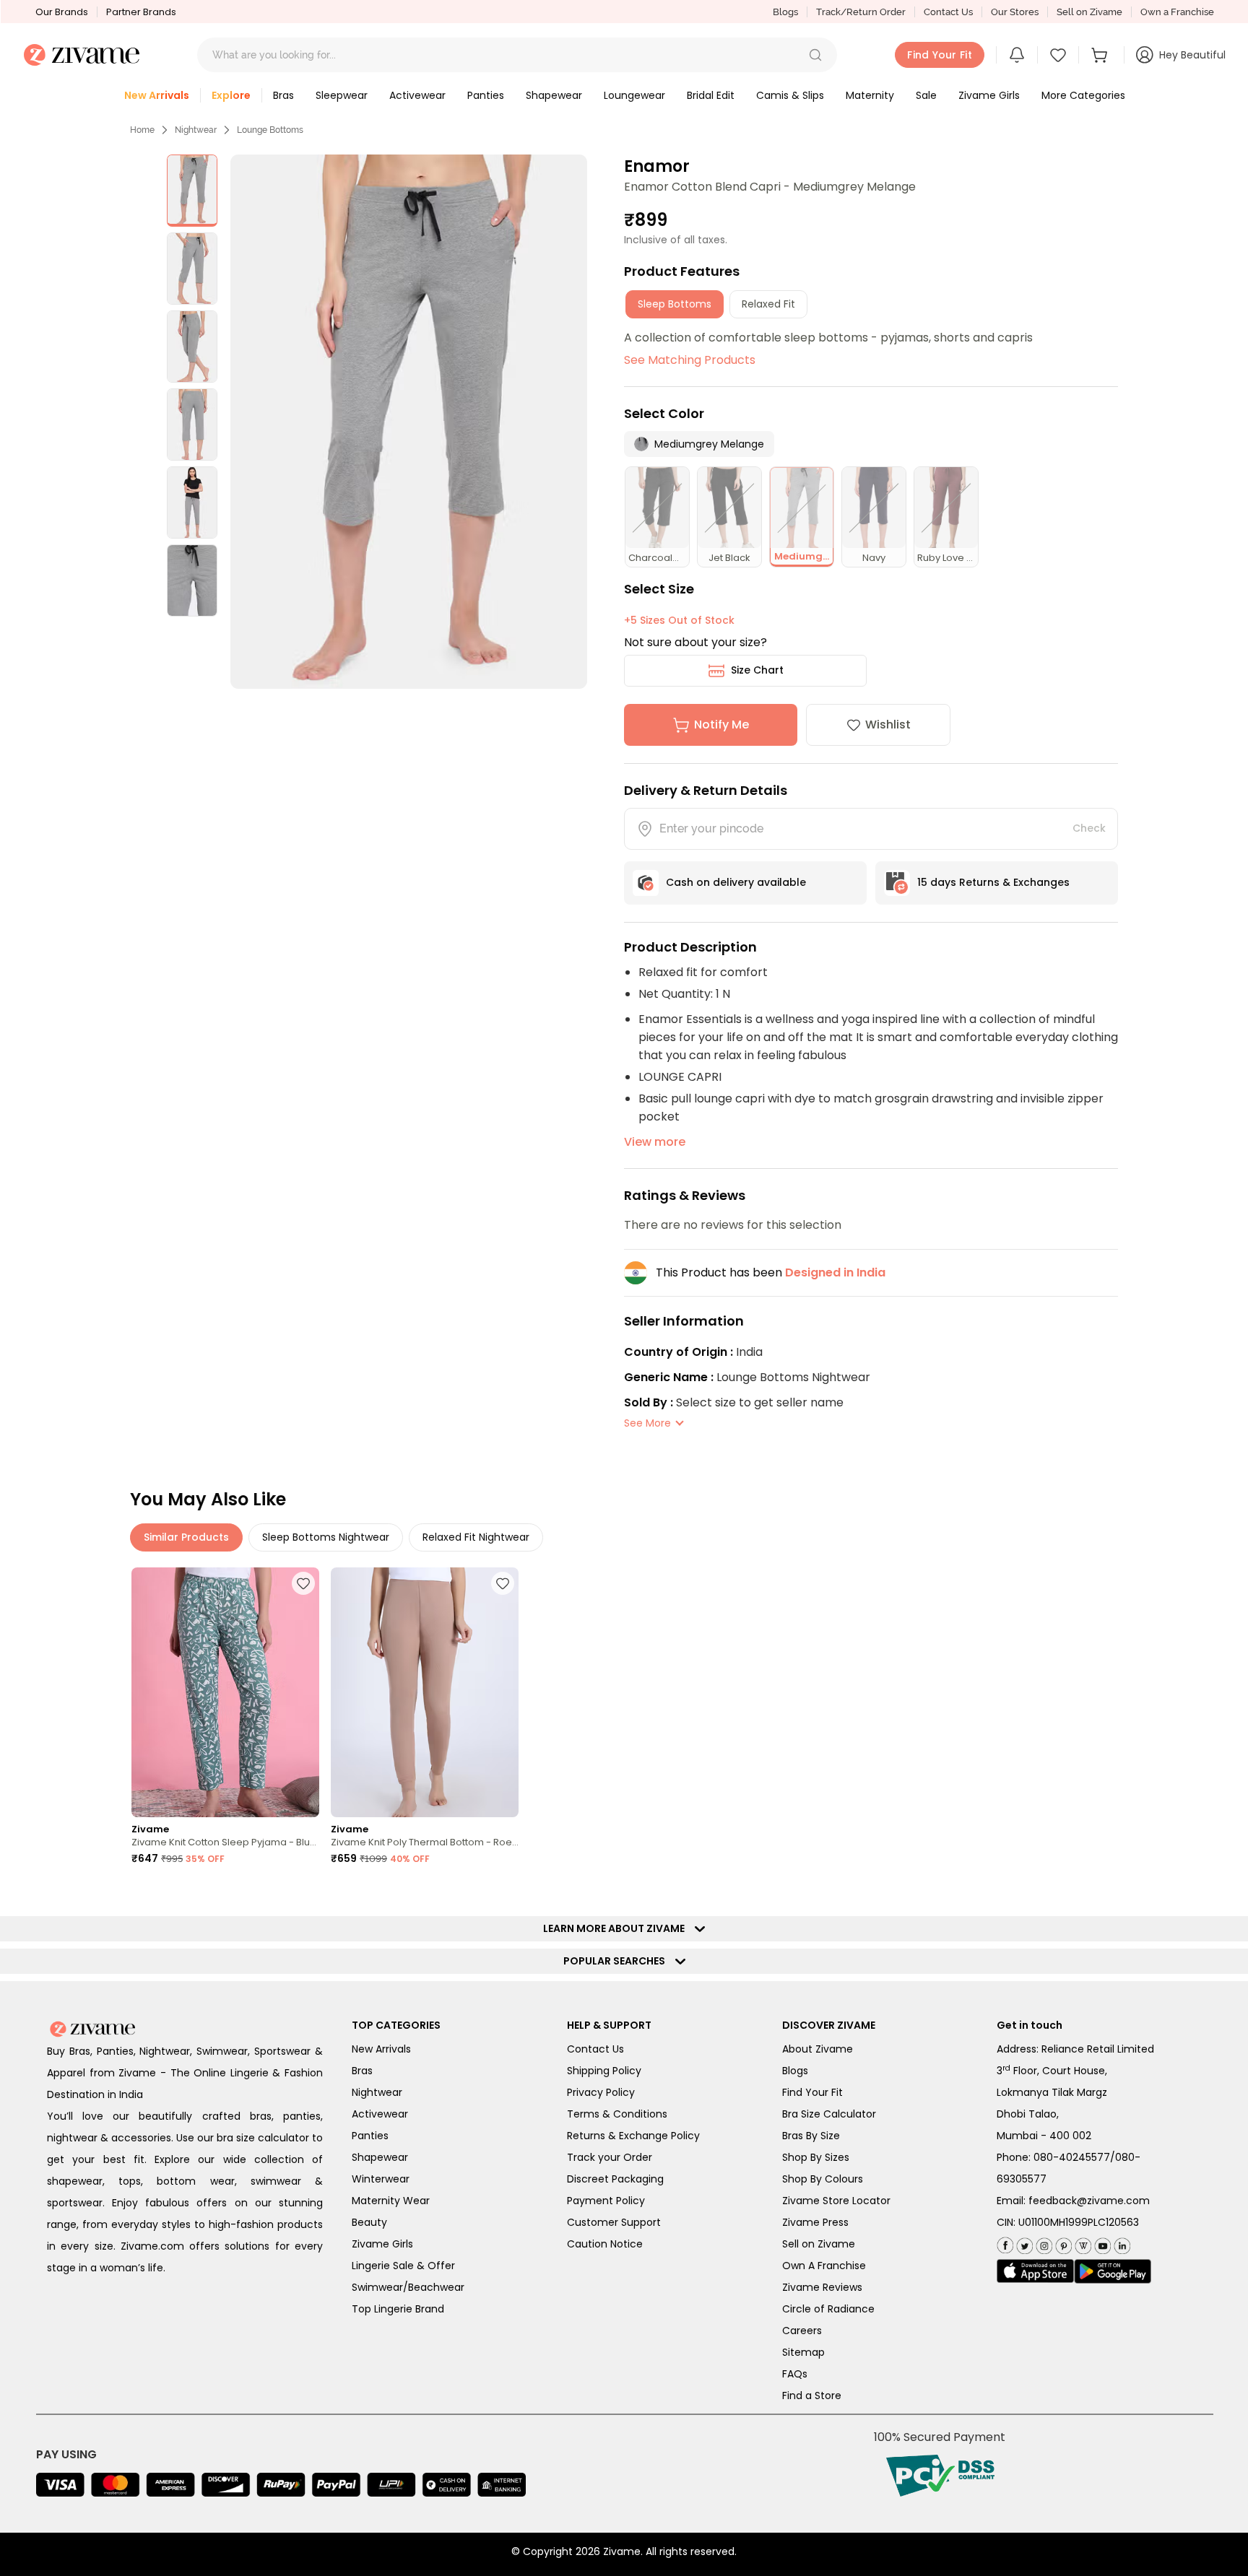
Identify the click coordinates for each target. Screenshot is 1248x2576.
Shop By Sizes (816, 2157)
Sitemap (803, 2352)
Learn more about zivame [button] (617, 1928)
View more (655, 1142)
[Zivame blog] (1082, 2243)
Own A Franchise (824, 2266)
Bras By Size (811, 2136)
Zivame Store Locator (836, 2201)
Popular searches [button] (617, 1961)
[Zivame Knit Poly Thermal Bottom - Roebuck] (425, 1693)
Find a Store (812, 2396)
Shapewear (380, 2157)
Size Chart (757, 670)
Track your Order (610, 2157)
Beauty (369, 2222)
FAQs (795, 2374)
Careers (802, 2331)
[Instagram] (1043, 2243)
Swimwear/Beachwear (408, 2287)
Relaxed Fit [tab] (768, 304)
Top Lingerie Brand (398, 2309)
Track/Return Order (861, 12)
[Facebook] (1005, 2244)
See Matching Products (690, 360)
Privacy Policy (601, 2092)
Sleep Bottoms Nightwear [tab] (326, 1537)
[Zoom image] (408, 422)
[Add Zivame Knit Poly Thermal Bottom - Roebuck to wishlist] (503, 1583)
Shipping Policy (604, 2071)
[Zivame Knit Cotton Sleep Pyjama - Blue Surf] (225, 1693)
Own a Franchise (1177, 12)
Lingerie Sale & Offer (403, 2266)
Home (142, 130)
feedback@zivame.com (1089, 2201)
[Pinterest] (1062, 2243)
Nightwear (196, 130)
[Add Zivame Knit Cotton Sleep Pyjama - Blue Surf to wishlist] (303, 1583)
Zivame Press (815, 2222)
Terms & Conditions (617, 2114)
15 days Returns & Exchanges (993, 882)
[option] (192, 191)
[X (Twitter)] (1023, 2243)
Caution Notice (605, 2244)
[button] (815, 55)
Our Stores (1015, 12)
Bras (362, 2071)
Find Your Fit (812, 2092)
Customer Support (614, 2222)
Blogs (785, 12)
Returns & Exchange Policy (633, 2136)
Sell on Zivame (1089, 12)
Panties (370, 2136)
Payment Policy (606, 2201)
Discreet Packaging (615, 2179)
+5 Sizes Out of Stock (679, 620)
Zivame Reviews (822, 2287)
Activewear (380, 2114)
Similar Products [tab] (186, 1537)
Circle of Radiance (828, 2309)
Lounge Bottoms (270, 130)
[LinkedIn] (1121, 2243)
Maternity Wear (391, 2201)
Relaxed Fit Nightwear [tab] (476, 1537)
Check (1089, 828)
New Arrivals (381, 2049)
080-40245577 (1072, 2157)
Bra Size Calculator (829, 2114)
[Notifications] (1017, 55)
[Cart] (1101, 55)
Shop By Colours (823, 2179)
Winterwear (381, 2179)
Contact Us (948, 12)
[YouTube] (1101, 2243)
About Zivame (818, 2049)
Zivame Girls (382, 2244)
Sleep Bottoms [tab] (675, 304)
